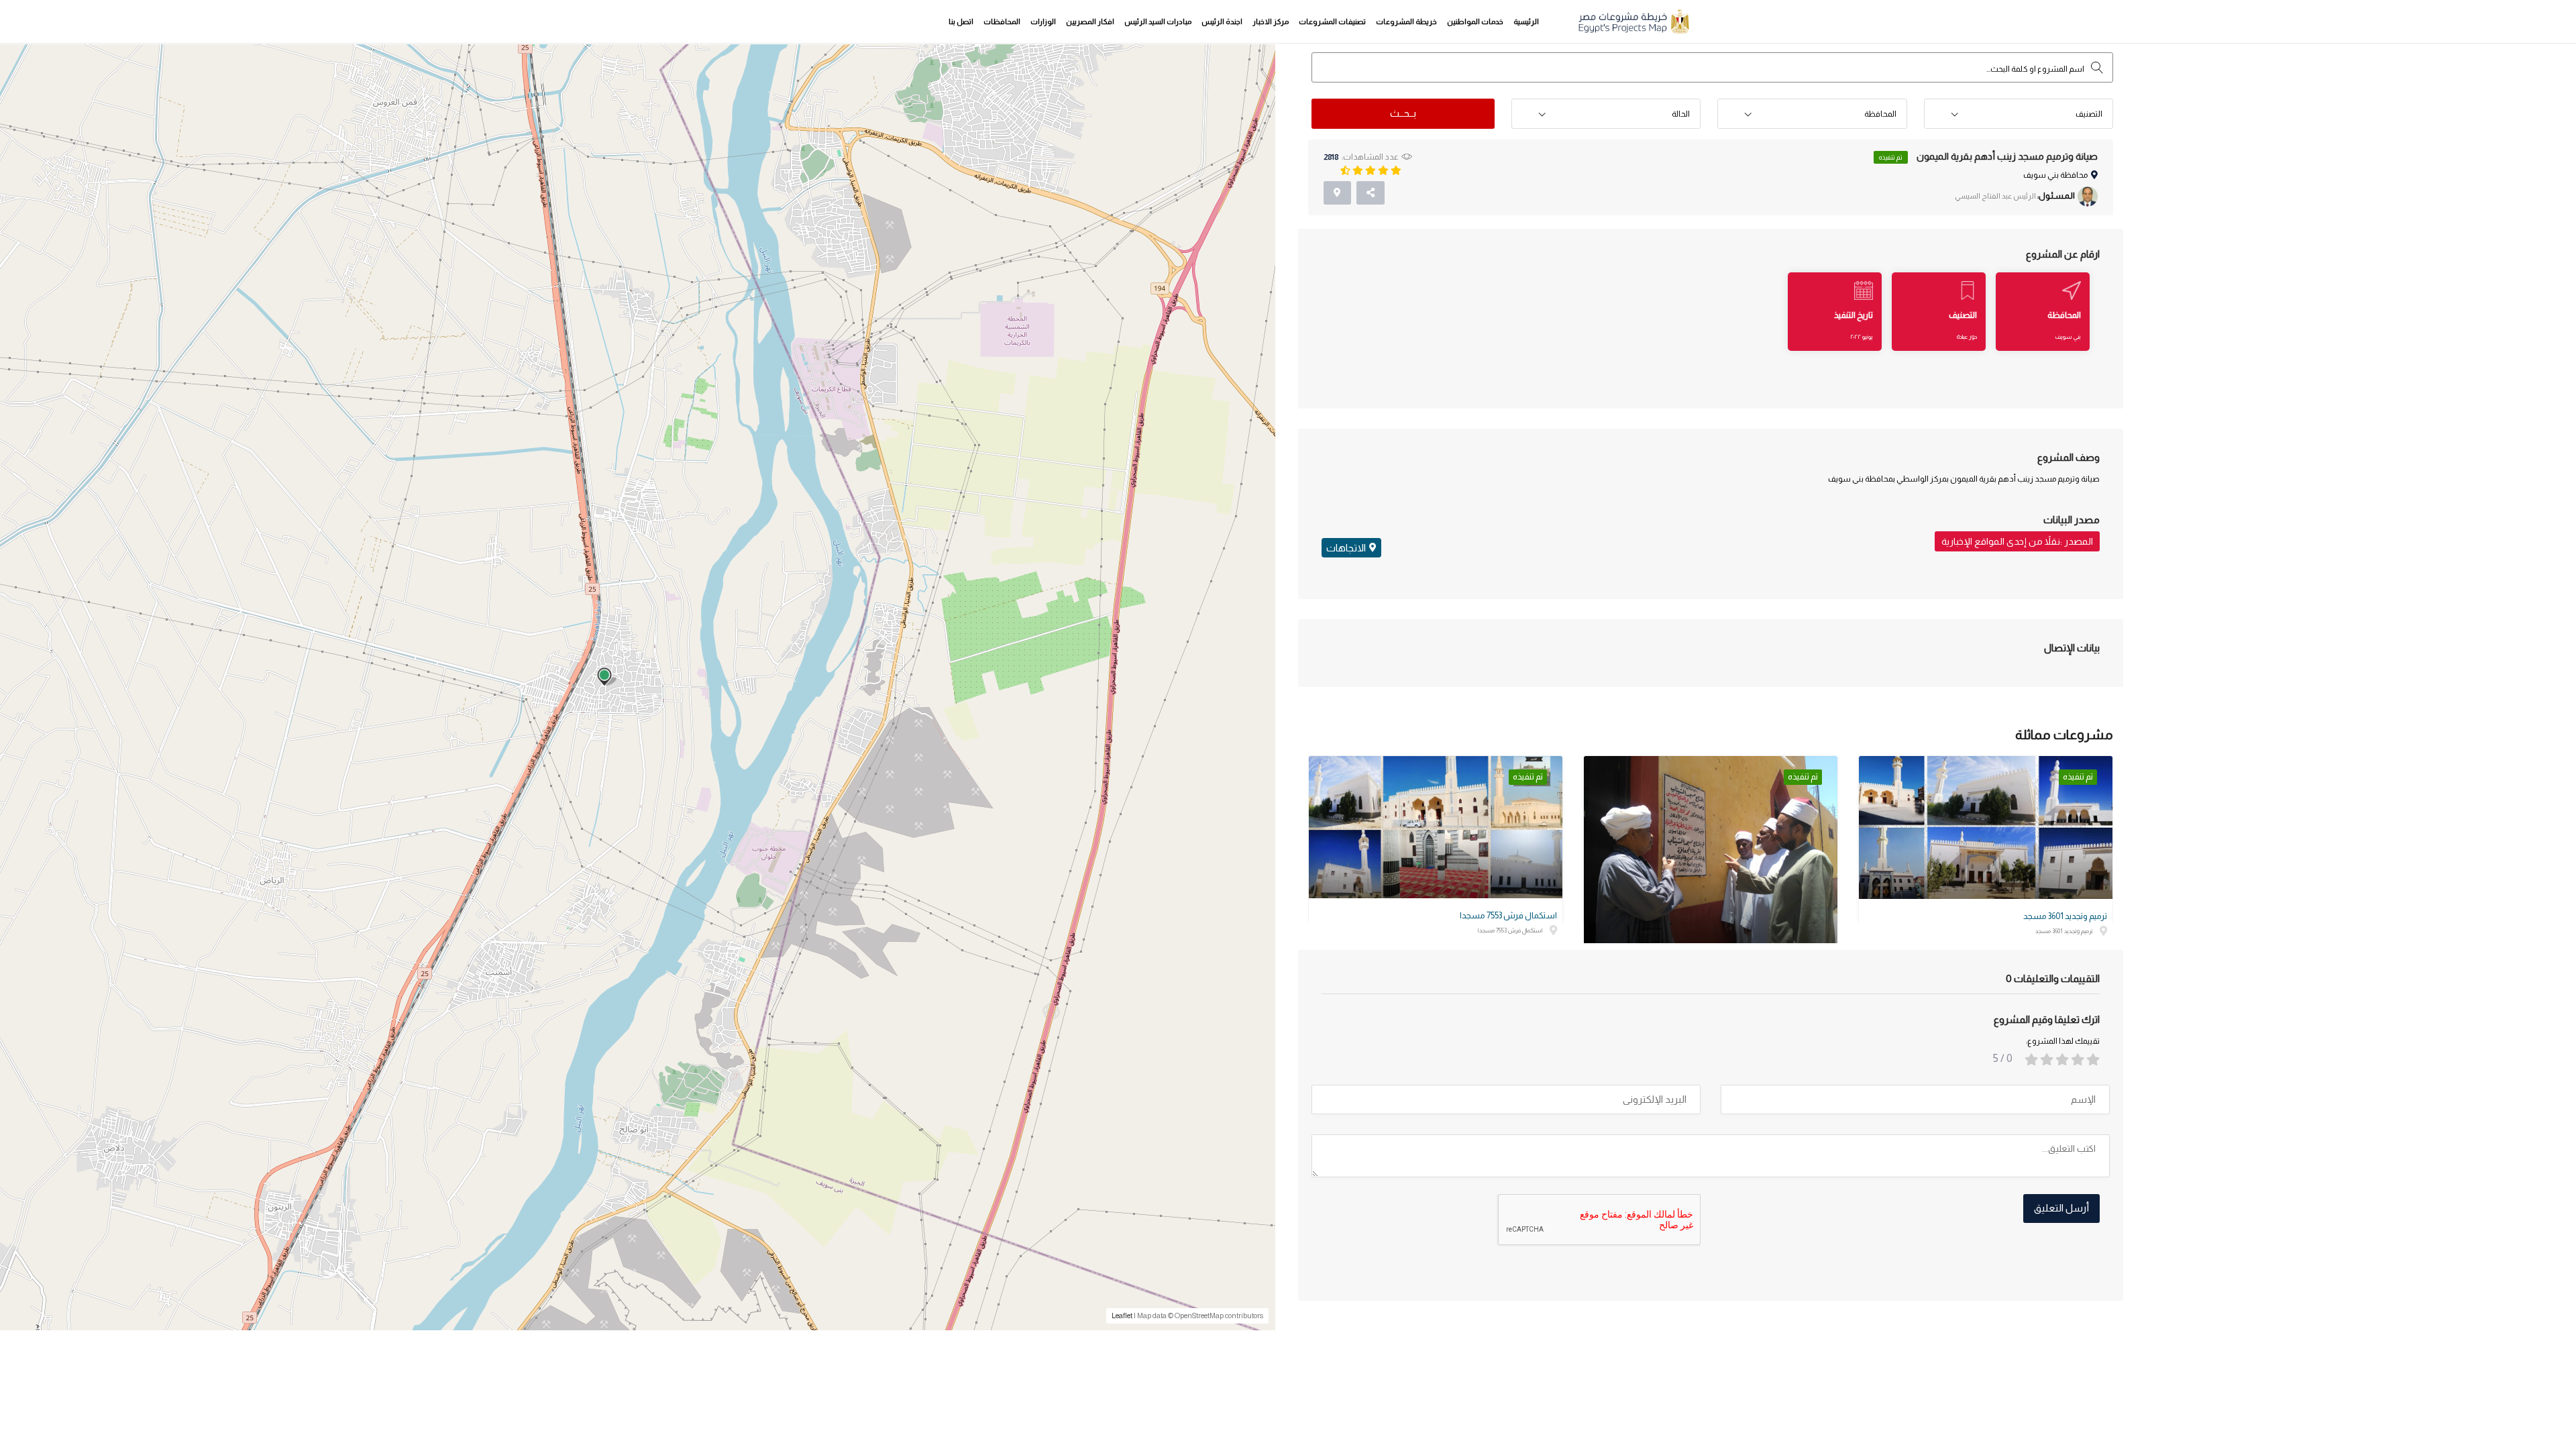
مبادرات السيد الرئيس (1158, 21)
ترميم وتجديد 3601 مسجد (2065, 916)
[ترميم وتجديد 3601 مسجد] (1986, 827)
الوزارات (1043, 21)
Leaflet (1122, 1316)
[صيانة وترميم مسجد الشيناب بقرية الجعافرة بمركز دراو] (1711, 851)
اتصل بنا (961, 21)
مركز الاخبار (1271, 21)
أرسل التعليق (2061, 1208)
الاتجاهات (1346, 548)
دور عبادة (1967, 337)
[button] (2019, 114)
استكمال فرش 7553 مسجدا (1508, 915)
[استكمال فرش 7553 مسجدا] (1436, 827)
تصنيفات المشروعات (1332, 21)
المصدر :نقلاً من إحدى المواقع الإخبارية (2017, 541)
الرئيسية (1526, 21)
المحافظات (1002, 21)
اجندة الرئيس (1222, 21)
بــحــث (1403, 113)
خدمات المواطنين (1475, 21)
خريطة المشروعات (1406, 21)
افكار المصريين (1090, 21)
